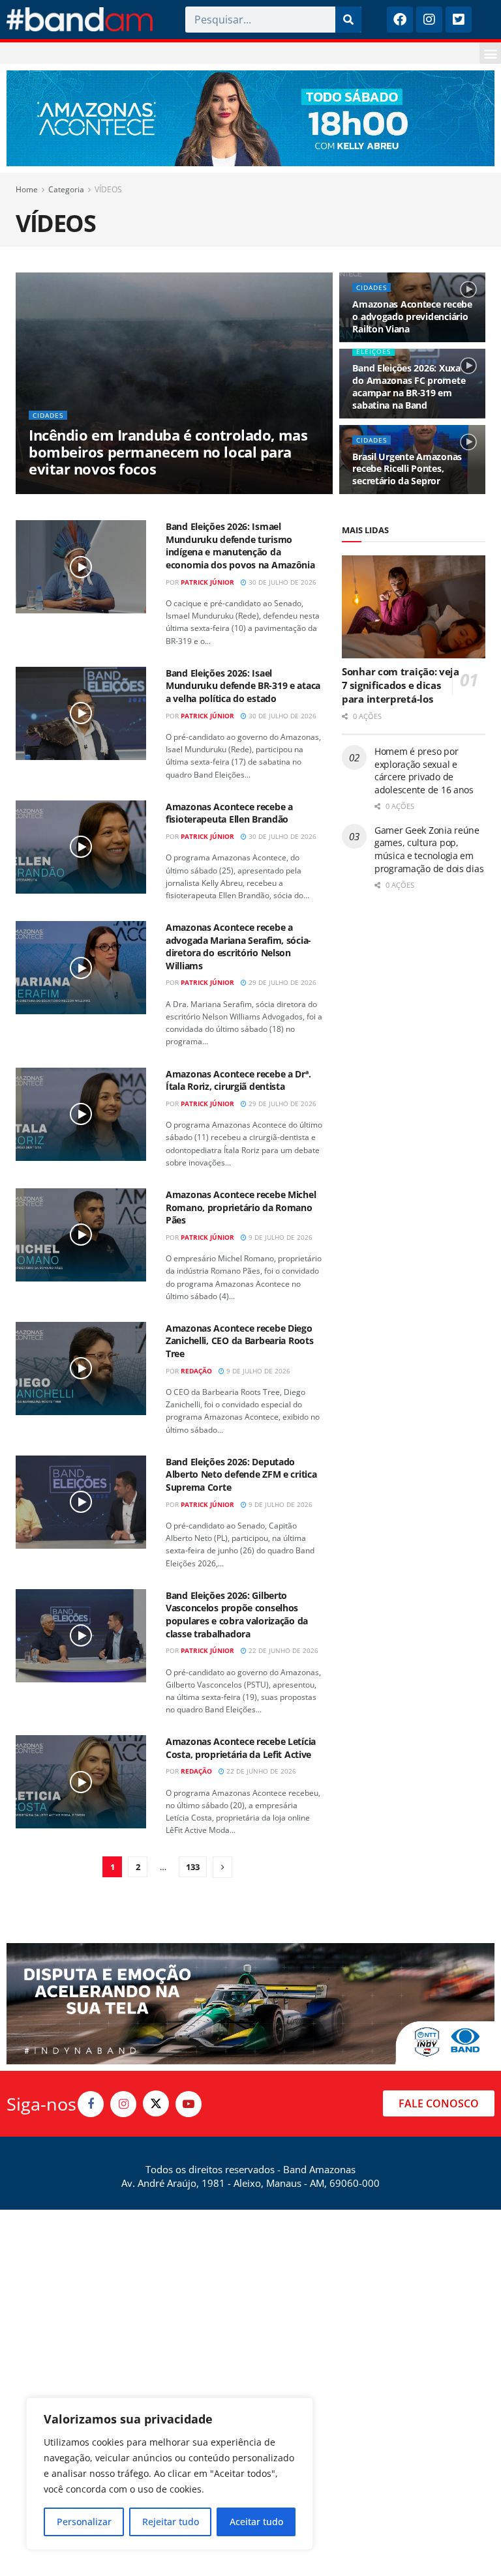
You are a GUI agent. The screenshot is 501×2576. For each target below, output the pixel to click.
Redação (196, 1371)
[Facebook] (400, 20)
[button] (490, 53)
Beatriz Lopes (69, 493)
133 (193, 1867)
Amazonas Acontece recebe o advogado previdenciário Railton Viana (412, 316)
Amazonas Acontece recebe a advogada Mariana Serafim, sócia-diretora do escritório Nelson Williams (238, 946)
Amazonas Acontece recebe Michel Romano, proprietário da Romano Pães (241, 1207)
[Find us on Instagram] (123, 2104)
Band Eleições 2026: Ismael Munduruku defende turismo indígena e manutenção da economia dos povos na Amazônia (240, 546)
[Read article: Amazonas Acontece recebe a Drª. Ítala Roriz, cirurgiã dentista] (81, 1114)
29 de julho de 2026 (281, 982)
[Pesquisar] (348, 20)
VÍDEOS (108, 189)
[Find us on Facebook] (91, 2104)
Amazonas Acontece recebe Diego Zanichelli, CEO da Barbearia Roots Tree (239, 1341)
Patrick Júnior (207, 582)
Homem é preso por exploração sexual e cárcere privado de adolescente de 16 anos (424, 770)
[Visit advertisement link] (250, 118)
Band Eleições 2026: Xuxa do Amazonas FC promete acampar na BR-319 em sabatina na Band (409, 387)
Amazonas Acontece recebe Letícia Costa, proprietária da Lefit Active (241, 1748)
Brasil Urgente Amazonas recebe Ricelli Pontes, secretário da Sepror (407, 469)
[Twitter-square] (459, 20)
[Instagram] (429, 20)
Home (27, 189)
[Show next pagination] (222, 1867)
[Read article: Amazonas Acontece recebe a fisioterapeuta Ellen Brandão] (81, 847)
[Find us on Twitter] (156, 2103)
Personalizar (84, 2522)
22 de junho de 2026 (282, 1650)
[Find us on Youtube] (189, 2104)
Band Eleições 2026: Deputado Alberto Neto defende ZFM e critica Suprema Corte (241, 1474)
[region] (170, 2474)
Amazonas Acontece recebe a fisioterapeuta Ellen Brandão (229, 813)
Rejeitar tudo (171, 2522)
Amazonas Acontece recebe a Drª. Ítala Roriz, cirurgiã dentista (238, 1080)
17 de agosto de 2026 (144, 493)
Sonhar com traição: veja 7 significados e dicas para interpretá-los (401, 685)
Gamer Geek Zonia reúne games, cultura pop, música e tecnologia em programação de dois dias (429, 849)
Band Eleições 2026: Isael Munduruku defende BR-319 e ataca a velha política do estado (243, 686)
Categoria (66, 189)
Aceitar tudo (256, 2522)
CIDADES (48, 415)
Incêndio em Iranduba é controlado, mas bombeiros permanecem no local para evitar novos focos (168, 452)
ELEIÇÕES (373, 351)
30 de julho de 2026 (281, 582)
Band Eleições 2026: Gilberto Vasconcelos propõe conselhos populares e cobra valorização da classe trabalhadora (237, 1615)
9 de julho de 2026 (280, 1237)
